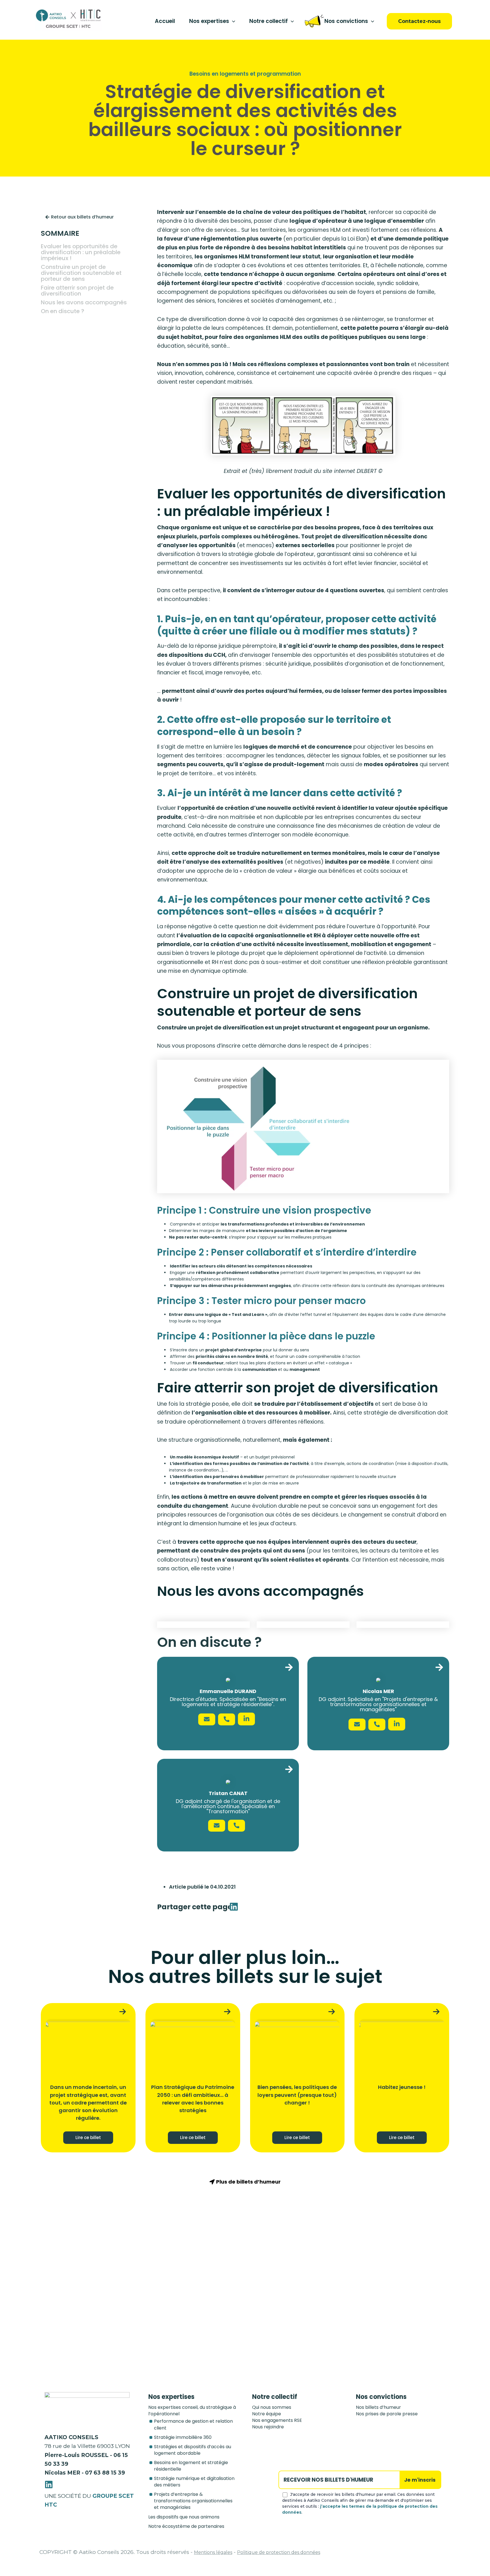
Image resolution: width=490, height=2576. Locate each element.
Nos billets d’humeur (378, 2407)
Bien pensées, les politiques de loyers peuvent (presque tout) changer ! (297, 2095)
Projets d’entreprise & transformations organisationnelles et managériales (193, 2501)
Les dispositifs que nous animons (184, 2517)
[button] (232, 21)
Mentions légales (213, 2552)
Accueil (165, 21)
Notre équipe (267, 2414)
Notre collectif (269, 21)
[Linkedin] (49, 2484)
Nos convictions (346, 21)
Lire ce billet (88, 2138)
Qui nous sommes (272, 2407)
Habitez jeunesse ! (402, 2087)
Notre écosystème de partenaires (186, 2526)
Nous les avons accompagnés (84, 302)
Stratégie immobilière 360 (183, 2437)
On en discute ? (63, 311)
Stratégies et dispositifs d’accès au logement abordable (193, 2450)
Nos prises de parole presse (387, 2414)
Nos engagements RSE (277, 2420)
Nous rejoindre (268, 2427)
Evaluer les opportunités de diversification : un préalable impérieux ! (81, 252)
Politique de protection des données (279, 2552)
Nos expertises (209, 21)
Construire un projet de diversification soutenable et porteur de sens (81, 273)
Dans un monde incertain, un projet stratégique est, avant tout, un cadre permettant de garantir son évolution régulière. (88, 2103)
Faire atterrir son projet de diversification (77, 291)
